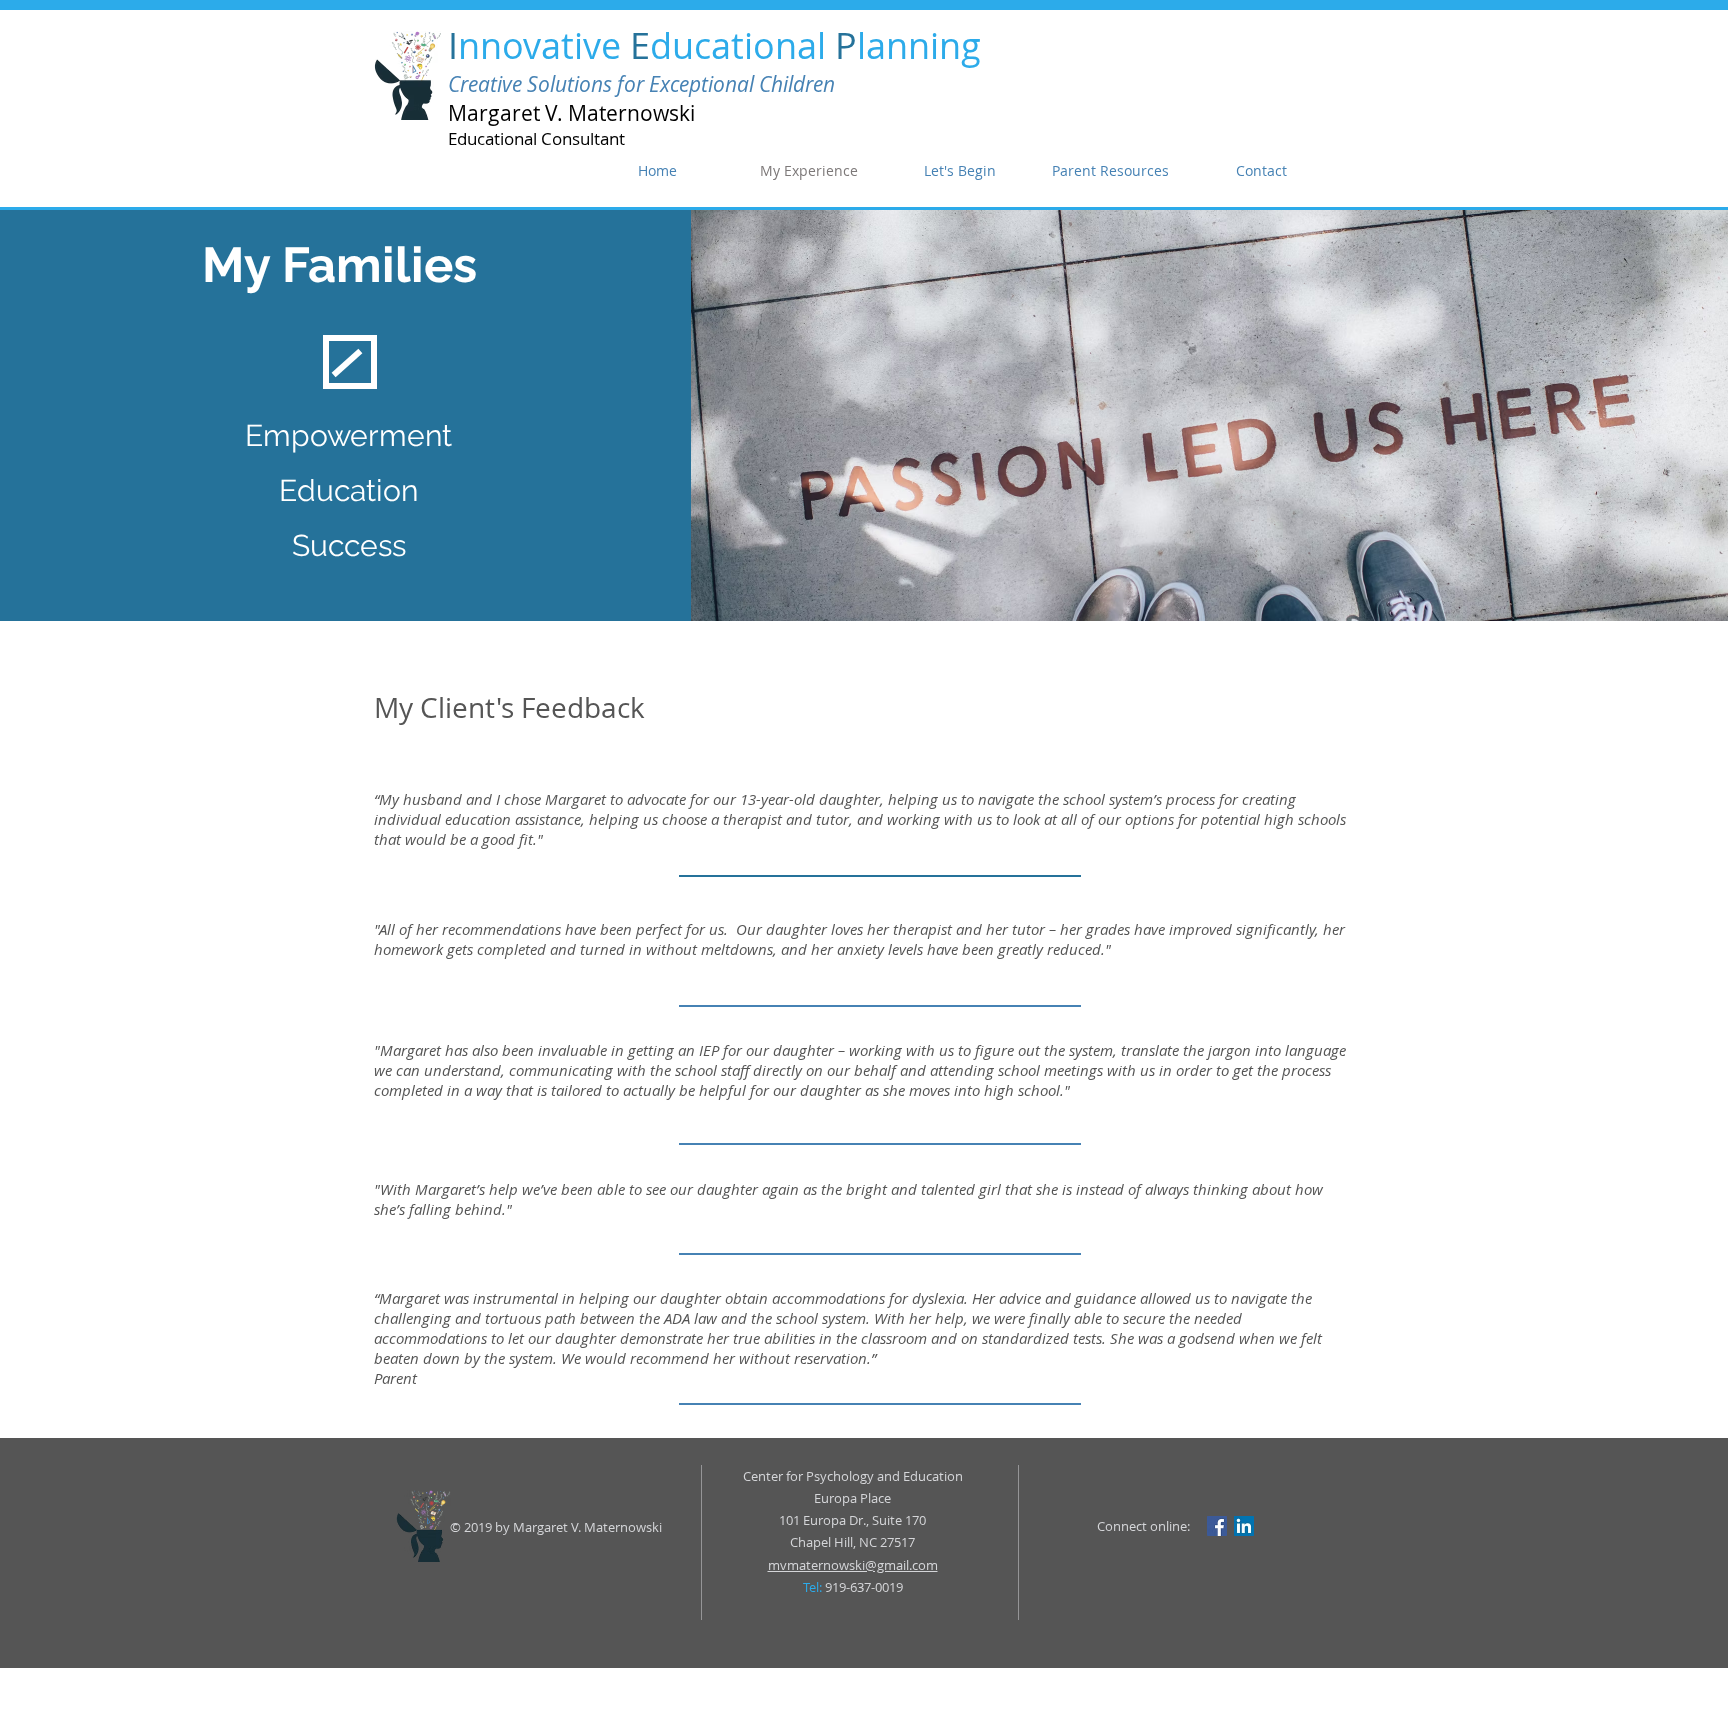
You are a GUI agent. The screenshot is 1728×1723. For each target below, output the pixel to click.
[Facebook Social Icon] (1217, 1526)
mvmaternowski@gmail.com (853, 1565)
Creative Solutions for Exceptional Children (641, 84)
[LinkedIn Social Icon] (1244, 1526)
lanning (919, 45)
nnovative (544, 45)
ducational (742, 45)
